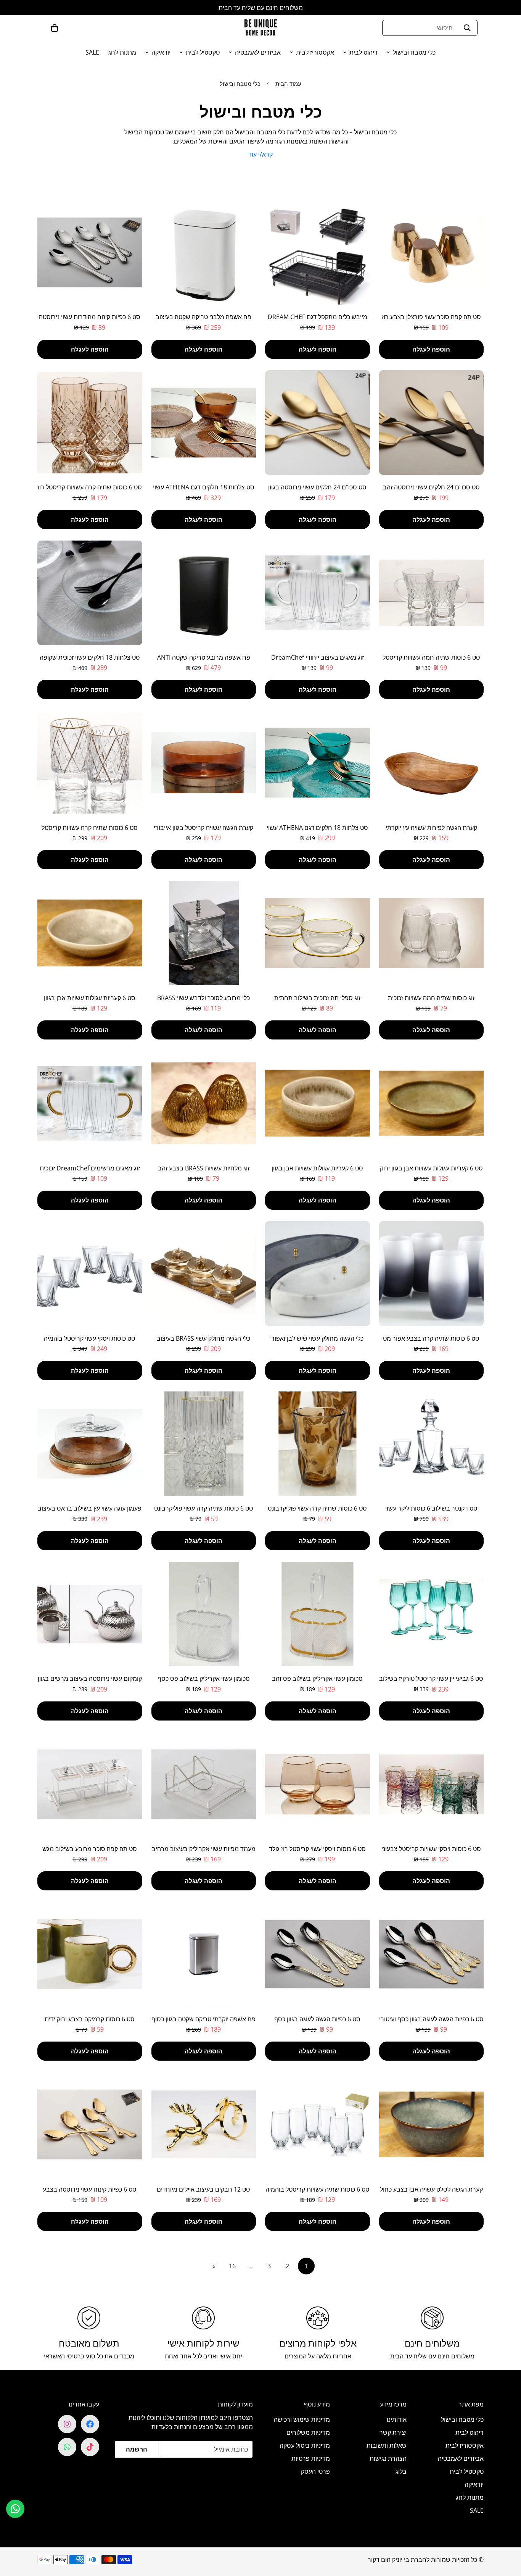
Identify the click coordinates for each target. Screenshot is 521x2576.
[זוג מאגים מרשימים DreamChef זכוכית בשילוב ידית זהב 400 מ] (90, 1103)
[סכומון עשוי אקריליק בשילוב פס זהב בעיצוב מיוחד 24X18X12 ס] (318, 1614)
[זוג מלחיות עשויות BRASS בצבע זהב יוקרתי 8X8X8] (204, 1103)
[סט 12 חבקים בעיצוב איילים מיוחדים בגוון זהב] (204, 2124)
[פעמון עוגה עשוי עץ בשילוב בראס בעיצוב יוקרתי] (90, 1444)
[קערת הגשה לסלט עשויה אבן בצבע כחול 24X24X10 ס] (432, 2124)
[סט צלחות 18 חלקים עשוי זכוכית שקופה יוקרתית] (90, 593)
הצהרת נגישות (388, 2458)
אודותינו (397, 2419)
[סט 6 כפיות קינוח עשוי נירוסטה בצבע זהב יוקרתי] (90, 2124)
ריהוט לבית (363, 52)
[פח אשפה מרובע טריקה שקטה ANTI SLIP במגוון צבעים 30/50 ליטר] (204, 593)
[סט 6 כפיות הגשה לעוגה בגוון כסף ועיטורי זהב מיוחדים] (432, 1954)
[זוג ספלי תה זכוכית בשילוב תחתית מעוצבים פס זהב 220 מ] (318, 933)
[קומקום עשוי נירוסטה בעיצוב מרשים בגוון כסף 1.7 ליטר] (90, 1614)
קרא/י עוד (260, 154)
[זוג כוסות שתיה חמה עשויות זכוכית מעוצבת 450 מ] (432, 933)
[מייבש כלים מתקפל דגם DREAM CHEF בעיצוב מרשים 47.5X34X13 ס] (318, 252)
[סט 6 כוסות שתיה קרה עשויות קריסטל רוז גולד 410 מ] (90, 423)
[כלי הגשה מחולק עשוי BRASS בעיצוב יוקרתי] (204, 1273)
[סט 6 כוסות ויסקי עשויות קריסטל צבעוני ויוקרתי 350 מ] (432, 1784)
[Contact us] (15, 2509)
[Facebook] (90, 2424)
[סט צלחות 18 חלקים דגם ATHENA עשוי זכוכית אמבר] (204, 423)
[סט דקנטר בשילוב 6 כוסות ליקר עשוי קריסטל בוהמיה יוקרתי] (432, 1444)
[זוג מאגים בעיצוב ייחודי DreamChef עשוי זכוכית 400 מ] (318, 593)
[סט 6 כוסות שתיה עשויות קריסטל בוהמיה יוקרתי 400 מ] (318, 2124)
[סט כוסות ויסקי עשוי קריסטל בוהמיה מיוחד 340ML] (90, 1273)
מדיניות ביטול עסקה (305, 2445)
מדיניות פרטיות (311, 2458)
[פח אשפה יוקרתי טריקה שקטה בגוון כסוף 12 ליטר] (204, 1954)
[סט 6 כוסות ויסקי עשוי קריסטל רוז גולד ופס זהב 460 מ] (318, 1784)
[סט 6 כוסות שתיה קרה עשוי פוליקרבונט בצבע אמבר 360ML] (318, 1444)
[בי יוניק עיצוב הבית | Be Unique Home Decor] (260, 28)
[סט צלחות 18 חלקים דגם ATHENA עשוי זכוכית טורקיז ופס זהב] (318, 763)
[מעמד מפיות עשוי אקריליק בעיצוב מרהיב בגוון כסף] (204, 1784)
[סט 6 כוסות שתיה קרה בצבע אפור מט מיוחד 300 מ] (432, 1273)
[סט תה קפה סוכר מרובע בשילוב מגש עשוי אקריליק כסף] (90, 1784)
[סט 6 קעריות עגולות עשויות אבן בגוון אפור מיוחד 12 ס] (318, 1103)
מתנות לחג (122, 52)
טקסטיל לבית (203, 52)
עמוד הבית (288, 84)
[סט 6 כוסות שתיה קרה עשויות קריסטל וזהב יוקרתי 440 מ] (90, 763)
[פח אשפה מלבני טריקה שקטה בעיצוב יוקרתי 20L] (204, 252)
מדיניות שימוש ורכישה (302, 2419)
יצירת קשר (393, 2432)
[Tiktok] (90, 2447)
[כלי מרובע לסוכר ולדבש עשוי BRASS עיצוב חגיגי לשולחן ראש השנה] (204, 933)
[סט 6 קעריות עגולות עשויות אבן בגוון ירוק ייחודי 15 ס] (432, 1103)
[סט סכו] (432, 423)
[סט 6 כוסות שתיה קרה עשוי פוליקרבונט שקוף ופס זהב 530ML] (204, 1444)
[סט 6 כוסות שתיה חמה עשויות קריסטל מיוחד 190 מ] (432, 593)
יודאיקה (161, 52)
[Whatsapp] (67, 2447)
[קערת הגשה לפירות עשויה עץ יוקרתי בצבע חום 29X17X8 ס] (432, 763)
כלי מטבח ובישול (414, 52)
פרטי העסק (315, 2471)
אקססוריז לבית (315, 52)
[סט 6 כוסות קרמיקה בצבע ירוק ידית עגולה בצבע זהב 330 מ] (90, 1954)
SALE (92, 52)
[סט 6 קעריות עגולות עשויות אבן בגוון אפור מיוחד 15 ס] (90, 933)
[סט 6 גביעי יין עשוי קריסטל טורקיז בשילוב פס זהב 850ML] (432, 1614)
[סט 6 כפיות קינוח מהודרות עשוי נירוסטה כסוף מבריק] (90, 252)
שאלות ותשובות (387, 2445)
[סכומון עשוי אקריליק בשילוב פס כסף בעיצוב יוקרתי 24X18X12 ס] (204, 1614)
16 (232, 2266)
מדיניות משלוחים (308, 2432)
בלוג (401, 2471)
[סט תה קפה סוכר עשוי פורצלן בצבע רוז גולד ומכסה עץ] (432, 252)
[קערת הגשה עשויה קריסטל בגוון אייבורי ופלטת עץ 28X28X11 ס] (204, 763)
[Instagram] (67, 2424)
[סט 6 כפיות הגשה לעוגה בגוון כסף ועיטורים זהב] (318, 1954)
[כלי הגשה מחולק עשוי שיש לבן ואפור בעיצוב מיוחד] (318, 1273)
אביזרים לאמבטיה (258, 52)
